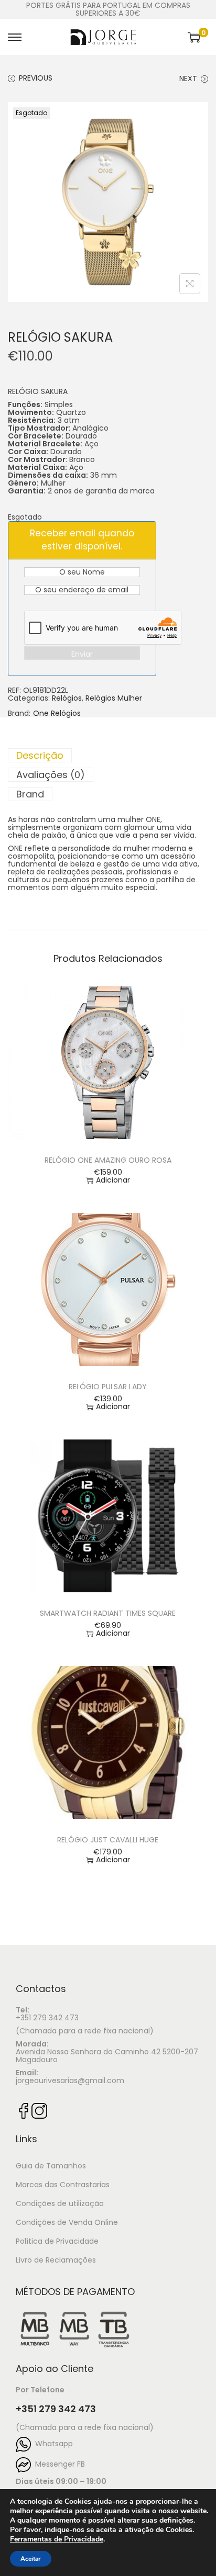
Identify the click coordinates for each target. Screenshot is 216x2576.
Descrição (40, 755)
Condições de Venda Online (67, 2222)
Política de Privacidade (57, 2241)
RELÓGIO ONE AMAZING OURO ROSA (108, 1160)
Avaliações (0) (51, 775)
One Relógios (57, 713)
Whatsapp (52, 2444)
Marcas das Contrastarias (63, 2185)
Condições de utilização (60, 2203)
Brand (30, 794)
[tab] (108, 755)
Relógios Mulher (114, 698)
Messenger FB (58, 2464)
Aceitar (31, 2559)
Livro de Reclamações (56, 2260)
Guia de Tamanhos (51, 2166)
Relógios (67, 698)
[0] (194, 37)
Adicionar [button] (113, 1180)
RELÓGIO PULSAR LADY (108, 1387)
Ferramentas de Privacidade (57, 2539)
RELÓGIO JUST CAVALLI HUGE (108, 1840)
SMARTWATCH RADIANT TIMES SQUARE (108, 1613)
